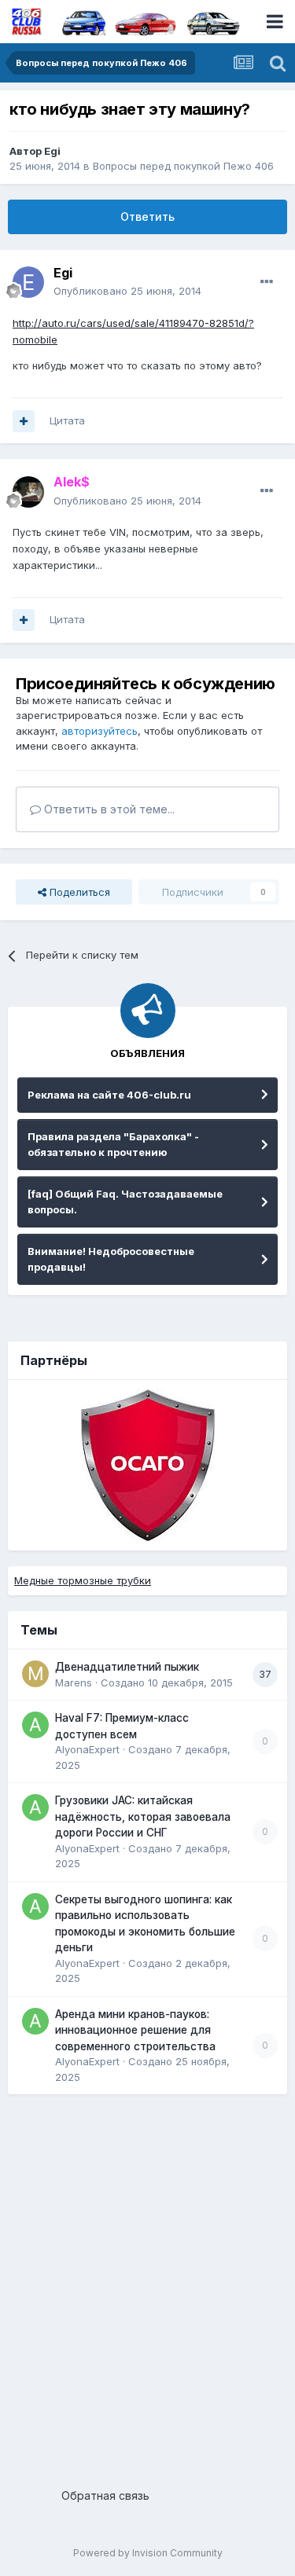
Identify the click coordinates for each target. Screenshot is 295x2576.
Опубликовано (127, 291)
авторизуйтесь (100, 731)
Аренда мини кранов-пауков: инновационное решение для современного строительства (135, 2030)
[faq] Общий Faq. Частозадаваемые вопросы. (125, 1202)
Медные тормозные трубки (83, 1580)
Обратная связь (105, 2495)
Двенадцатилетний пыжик (127, 1667)
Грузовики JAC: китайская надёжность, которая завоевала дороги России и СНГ (143, 1816)
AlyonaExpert (87, 1749)
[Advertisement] (147, 2285)
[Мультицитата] (24, 421)
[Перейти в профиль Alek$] (28, 492)
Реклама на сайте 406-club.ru (109, 1095)
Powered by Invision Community (148, 2553)
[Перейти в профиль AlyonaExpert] (35, 1725)
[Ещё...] (267, 282)
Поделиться (78, 892)
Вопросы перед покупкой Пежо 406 (183, 166)
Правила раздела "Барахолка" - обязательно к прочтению (113, 1144)
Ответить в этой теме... (108, 809)
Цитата (67, 420)
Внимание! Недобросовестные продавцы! (111, 1259)
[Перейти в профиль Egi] (28, 282)
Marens (74, 1682)
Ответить (147, 217)
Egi (52, 151)
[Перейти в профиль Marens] (35, 1674)
